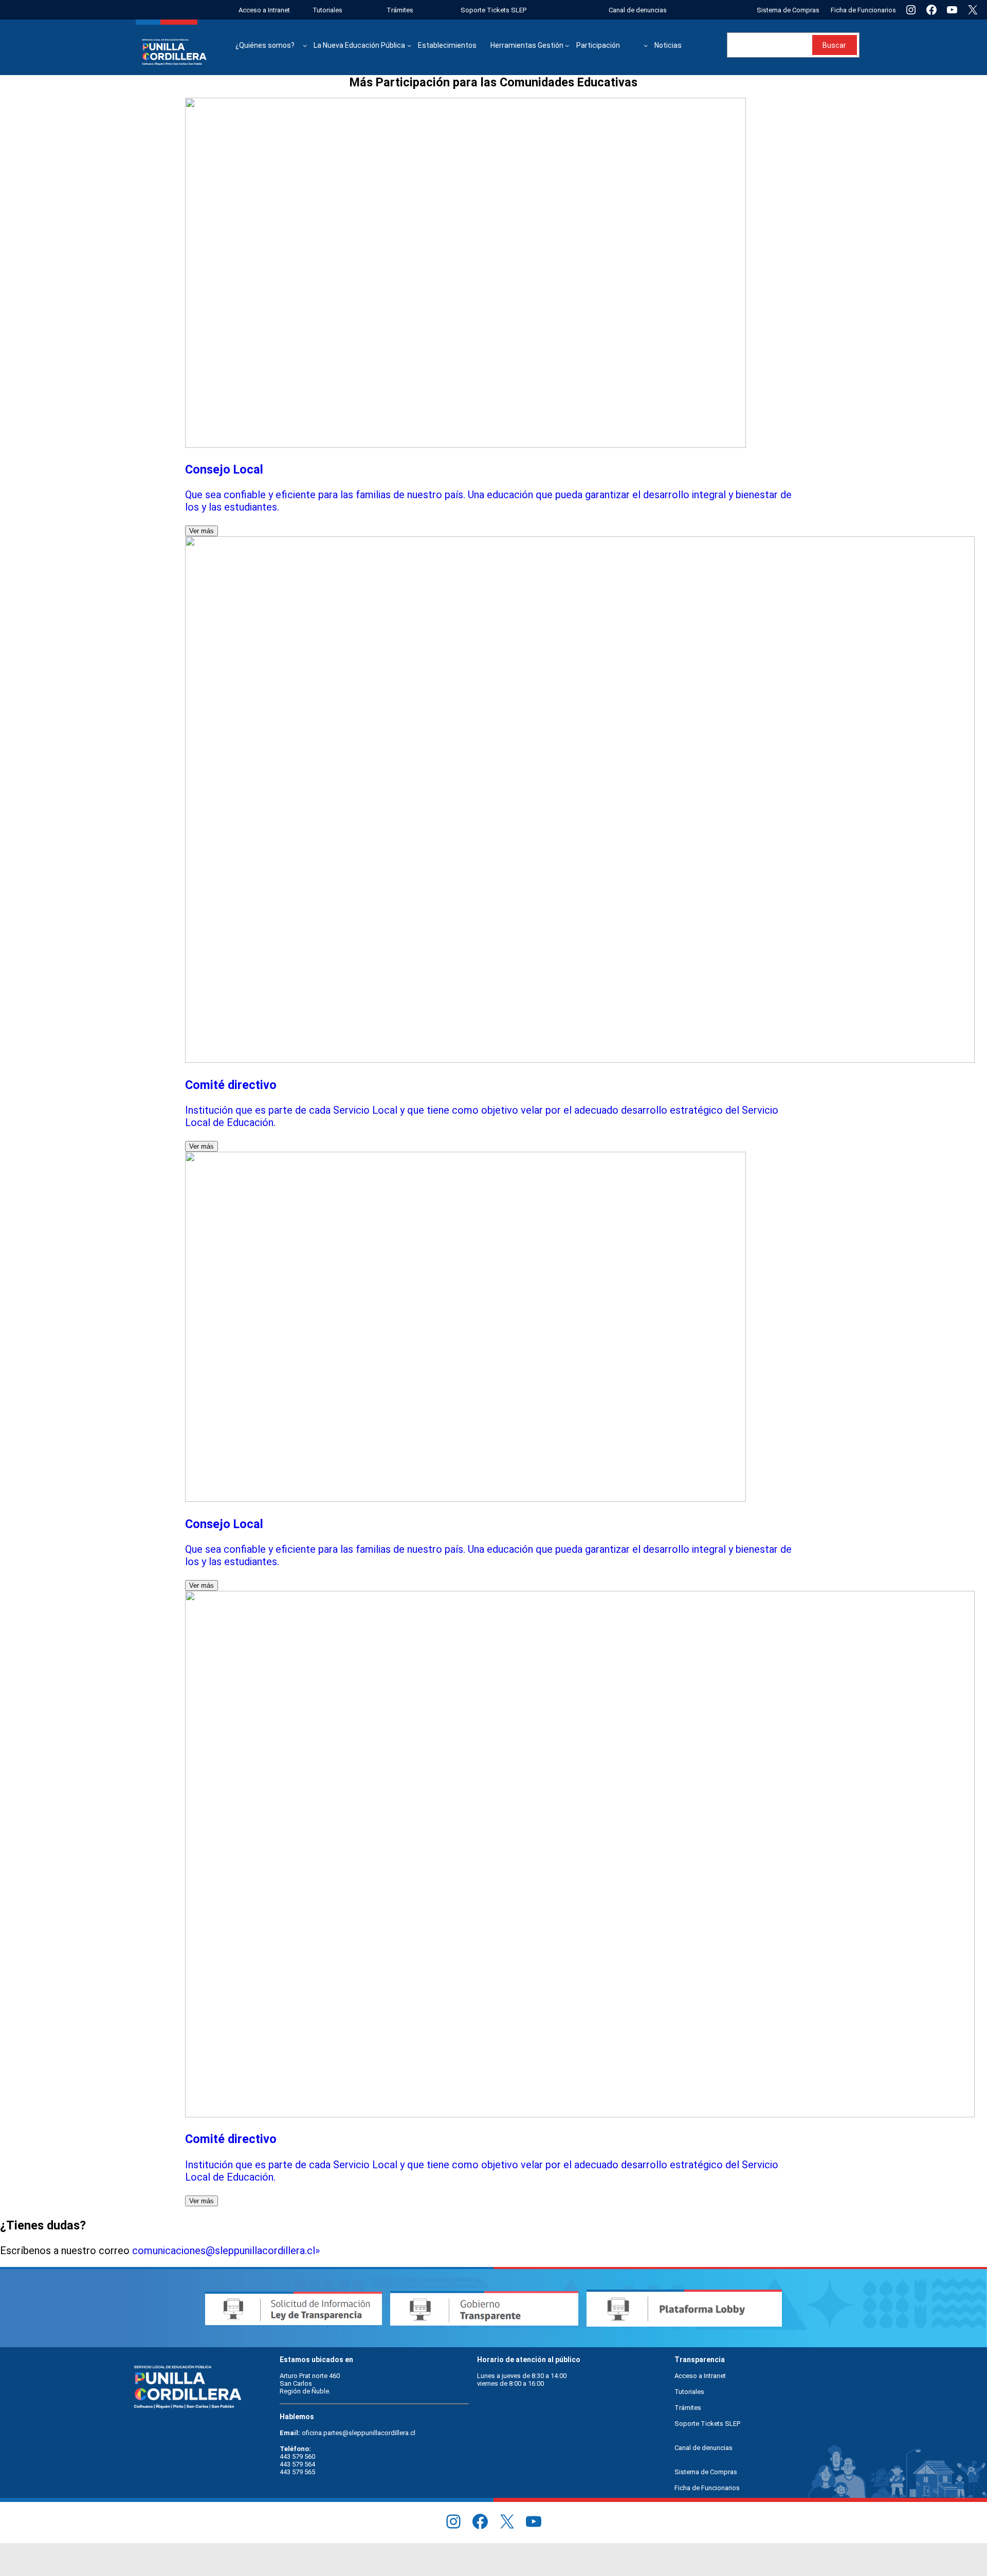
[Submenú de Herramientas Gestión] (567, 45)
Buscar (834, 45)
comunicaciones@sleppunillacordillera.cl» (226, 2251)
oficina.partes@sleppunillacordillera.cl (359, 2433)
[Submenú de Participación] (646, 45)
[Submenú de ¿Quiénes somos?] (305, 45)
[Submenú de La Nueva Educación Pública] (409, 45)
